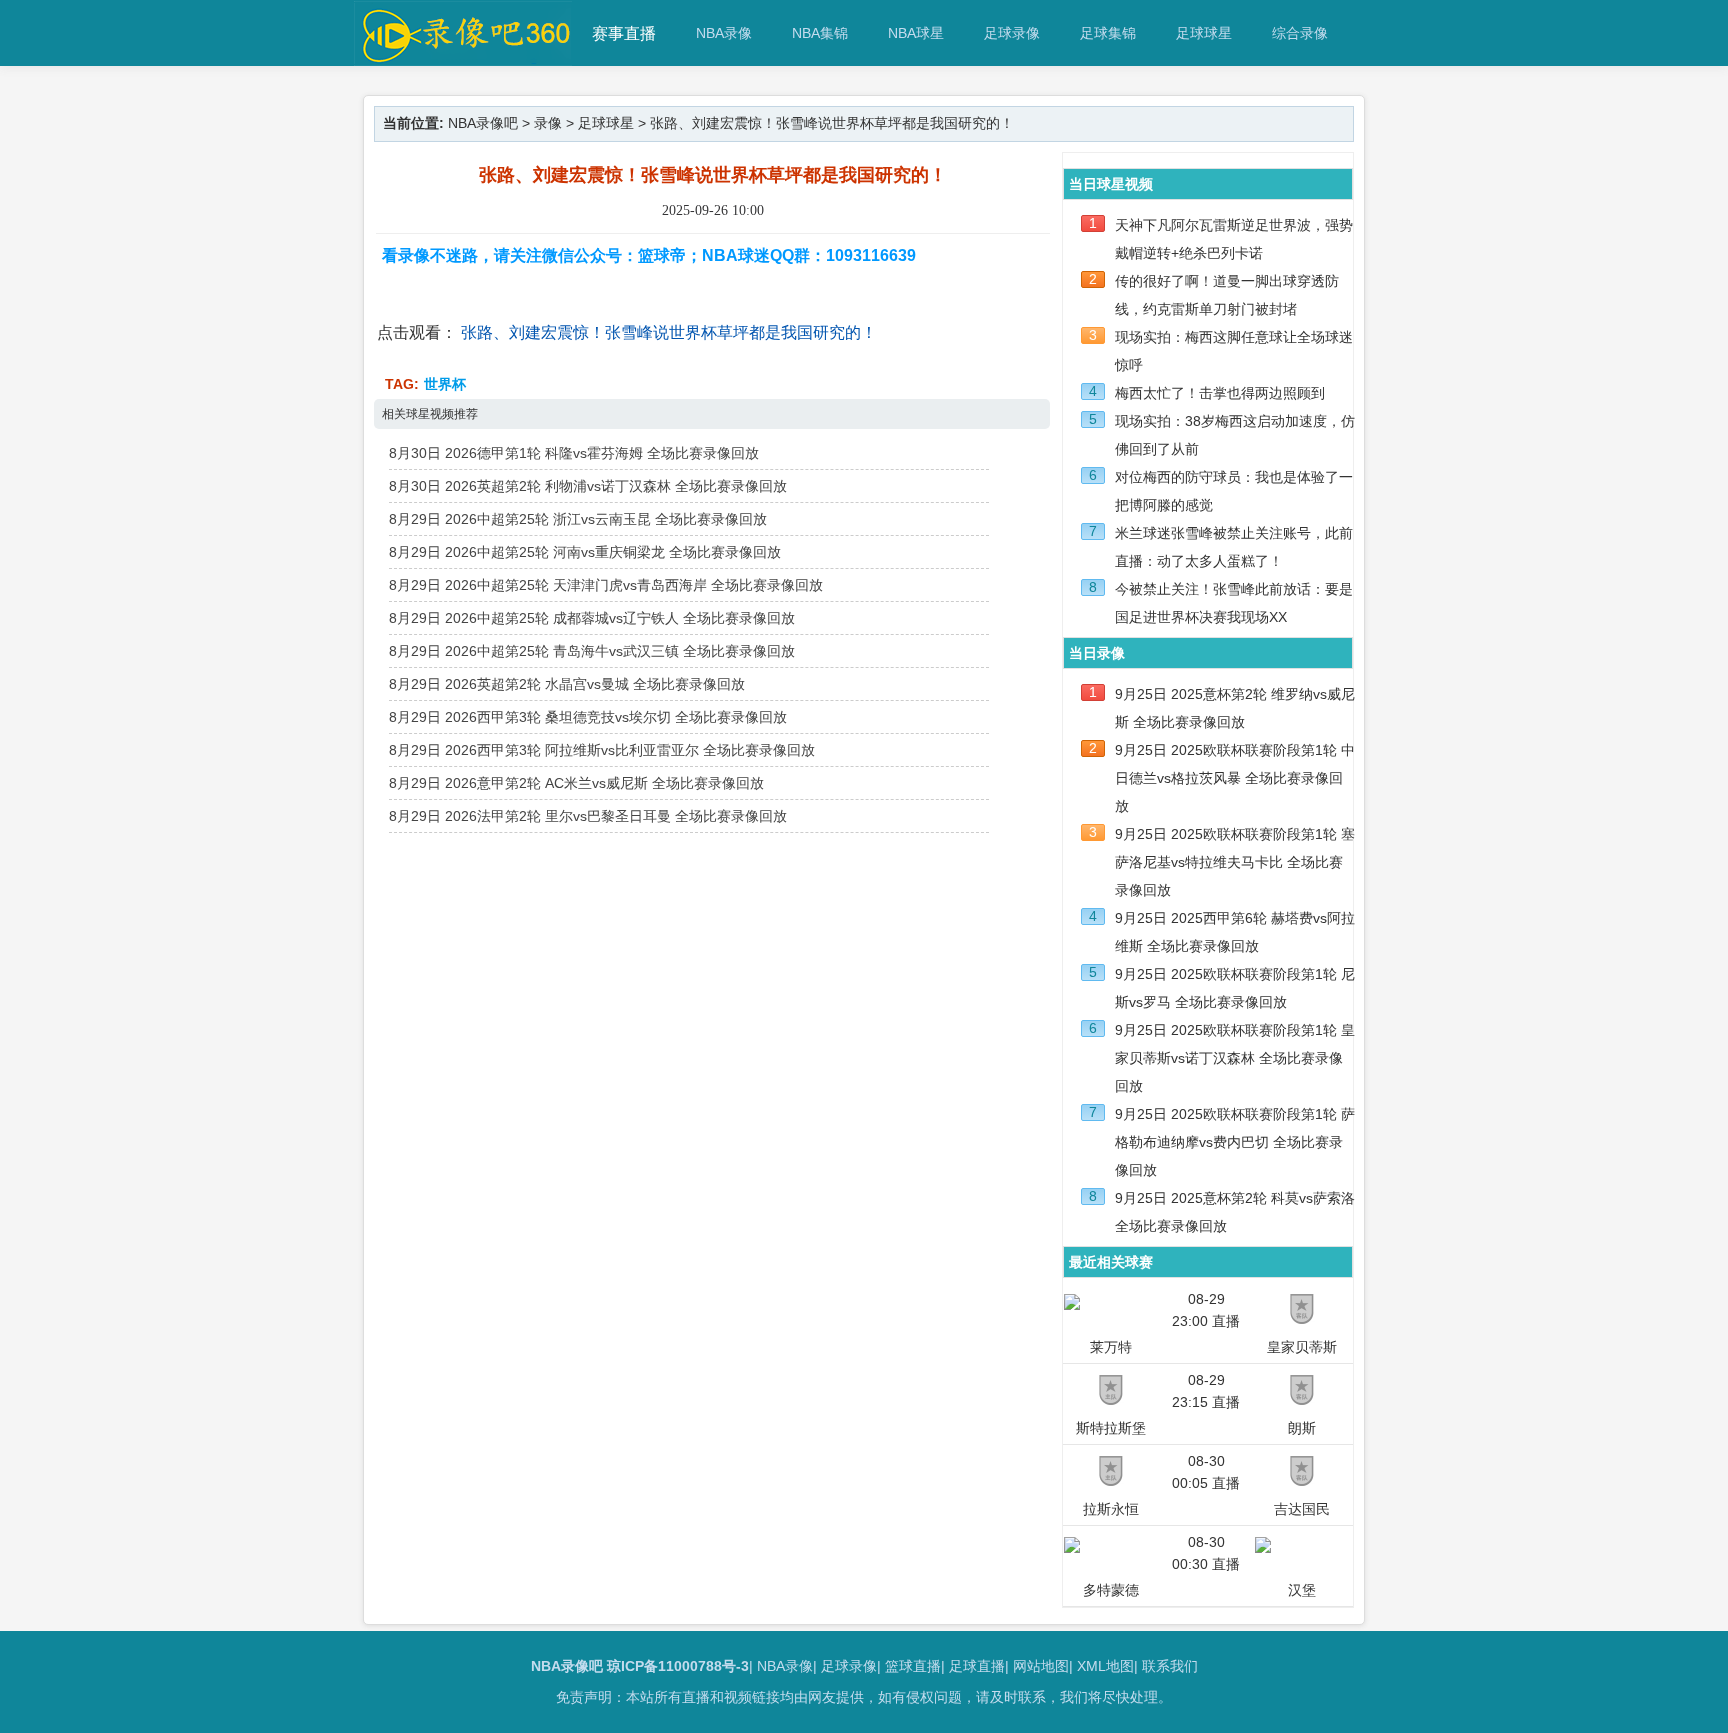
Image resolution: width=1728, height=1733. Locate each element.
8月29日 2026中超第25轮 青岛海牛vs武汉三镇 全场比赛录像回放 (592, 651)
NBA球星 (916, 33)
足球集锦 (1108, 33)
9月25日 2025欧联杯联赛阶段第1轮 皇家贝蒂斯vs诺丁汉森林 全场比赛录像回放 (1235, 1058)
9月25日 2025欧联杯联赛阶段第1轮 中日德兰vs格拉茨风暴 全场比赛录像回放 (1235, 778)
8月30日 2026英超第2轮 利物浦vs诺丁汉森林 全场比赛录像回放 (588, 486)
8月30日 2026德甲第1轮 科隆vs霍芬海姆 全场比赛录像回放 (574, 453)
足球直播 (977, 1666)
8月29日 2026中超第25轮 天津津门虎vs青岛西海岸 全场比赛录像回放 (606, 585)
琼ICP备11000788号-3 (678, 1666)
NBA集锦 (820, 33)
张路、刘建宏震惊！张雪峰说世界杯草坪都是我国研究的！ (669, 332)
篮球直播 (913, 1666)
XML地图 (1105, 1666)
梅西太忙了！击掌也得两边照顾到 (1220, 393)
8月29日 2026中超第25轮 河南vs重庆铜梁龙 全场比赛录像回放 (585, 552)
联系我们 (1170, 1666)
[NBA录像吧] (463, 56)
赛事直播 (624, 33)
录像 (548, 123)
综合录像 (1300, 33)
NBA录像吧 (483, 123)
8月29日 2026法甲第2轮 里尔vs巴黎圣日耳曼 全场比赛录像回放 (588, 816)
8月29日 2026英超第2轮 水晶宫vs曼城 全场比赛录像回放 (567, 684)
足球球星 (1204, 33)
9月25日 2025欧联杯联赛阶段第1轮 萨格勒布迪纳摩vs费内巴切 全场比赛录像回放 (1235, 1142)
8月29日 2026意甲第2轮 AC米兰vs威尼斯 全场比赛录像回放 (576, 783)
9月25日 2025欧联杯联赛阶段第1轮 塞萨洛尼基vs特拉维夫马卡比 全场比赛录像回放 (1235, 862)
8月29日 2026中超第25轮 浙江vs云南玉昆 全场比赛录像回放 (578, 519)
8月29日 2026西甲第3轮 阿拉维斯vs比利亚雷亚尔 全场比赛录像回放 (602, 750)
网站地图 (1041, 1666)
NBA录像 (724, 33)
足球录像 (1012, 33)
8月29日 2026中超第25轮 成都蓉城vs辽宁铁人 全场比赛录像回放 (592, 618)
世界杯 (445, 384)
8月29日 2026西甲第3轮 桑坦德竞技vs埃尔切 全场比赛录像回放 (588, 717)
